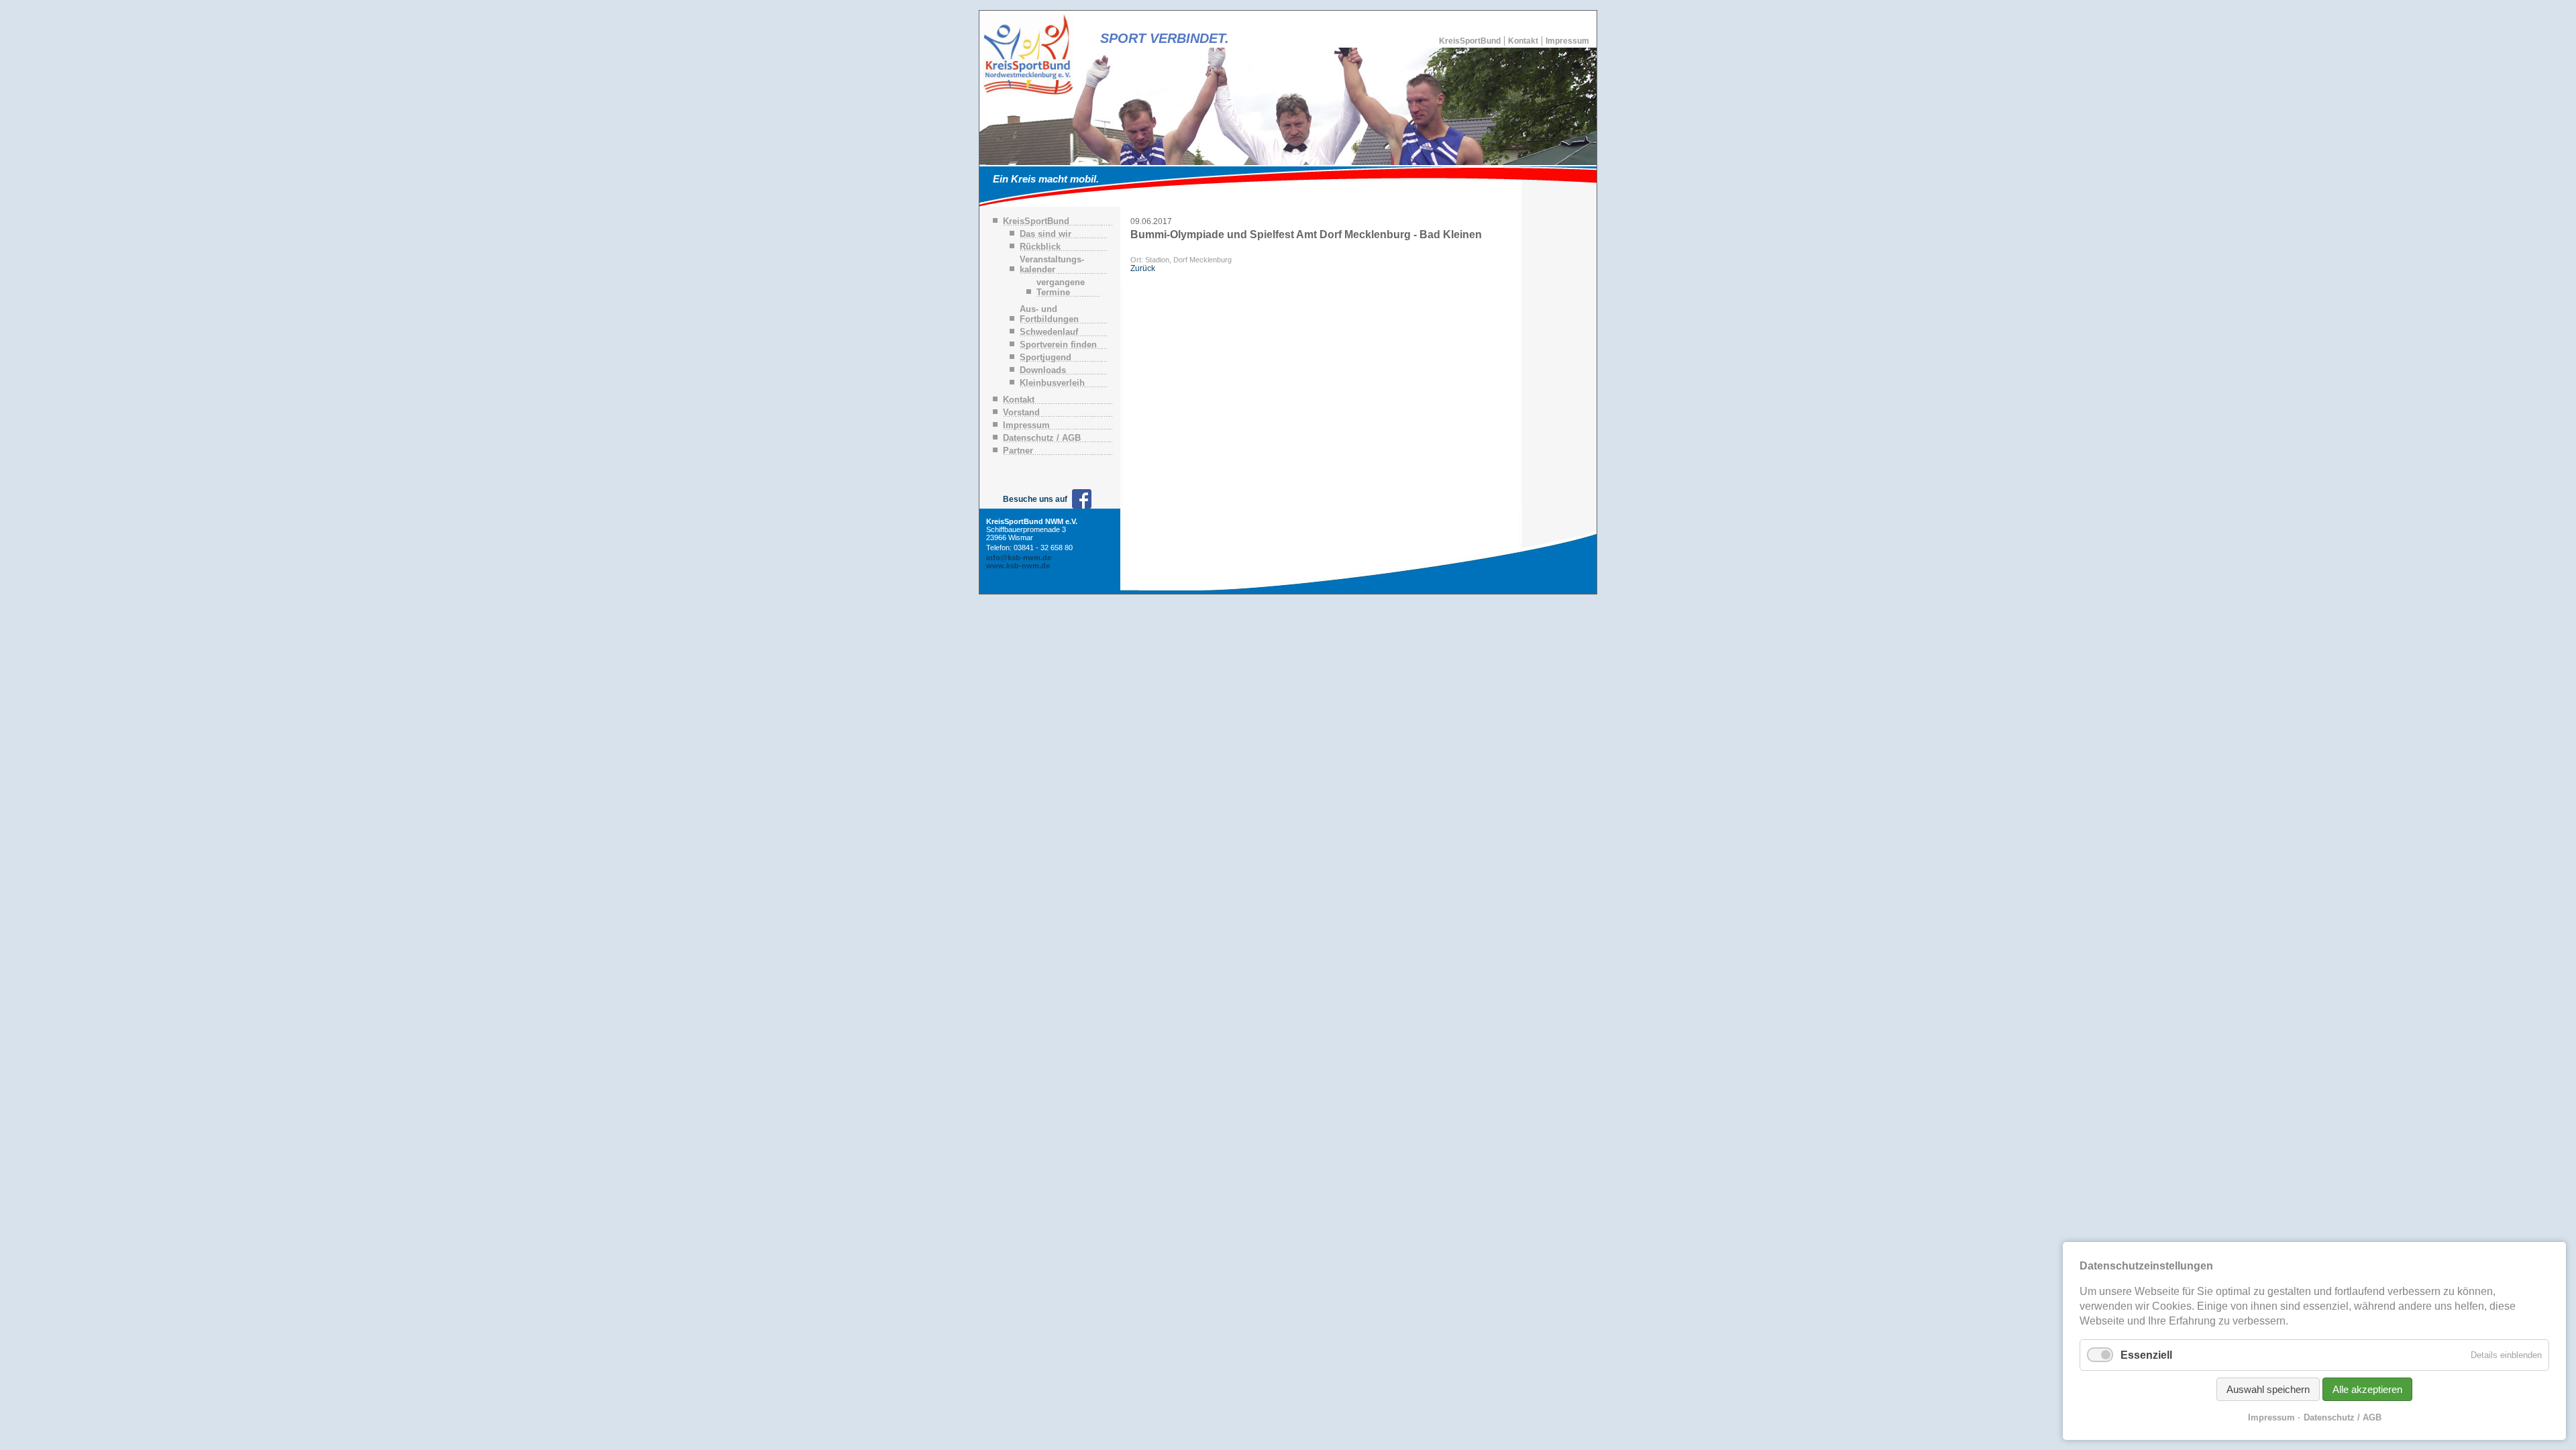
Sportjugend (1045, 357)
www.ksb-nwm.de (1018, 566)
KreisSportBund (1470, 41)
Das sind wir (1045, 234)
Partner (1018, 451)
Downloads (1043, 370)
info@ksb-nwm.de (1019, 558)
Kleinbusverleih (1052, 383)
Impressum (1567, 41)
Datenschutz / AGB (1042, 438)
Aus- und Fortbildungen (1049, 314)
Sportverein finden (1058, 345)
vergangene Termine (1061, 287)
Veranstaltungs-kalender (1052, 264)
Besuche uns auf (1035, 499)
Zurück (1143, 268)
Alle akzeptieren (2367, 1389)
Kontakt (1523, 41)
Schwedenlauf (1049, 332)
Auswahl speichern (2268, 1389)
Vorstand (1021, 412)
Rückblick (1040, 247)
